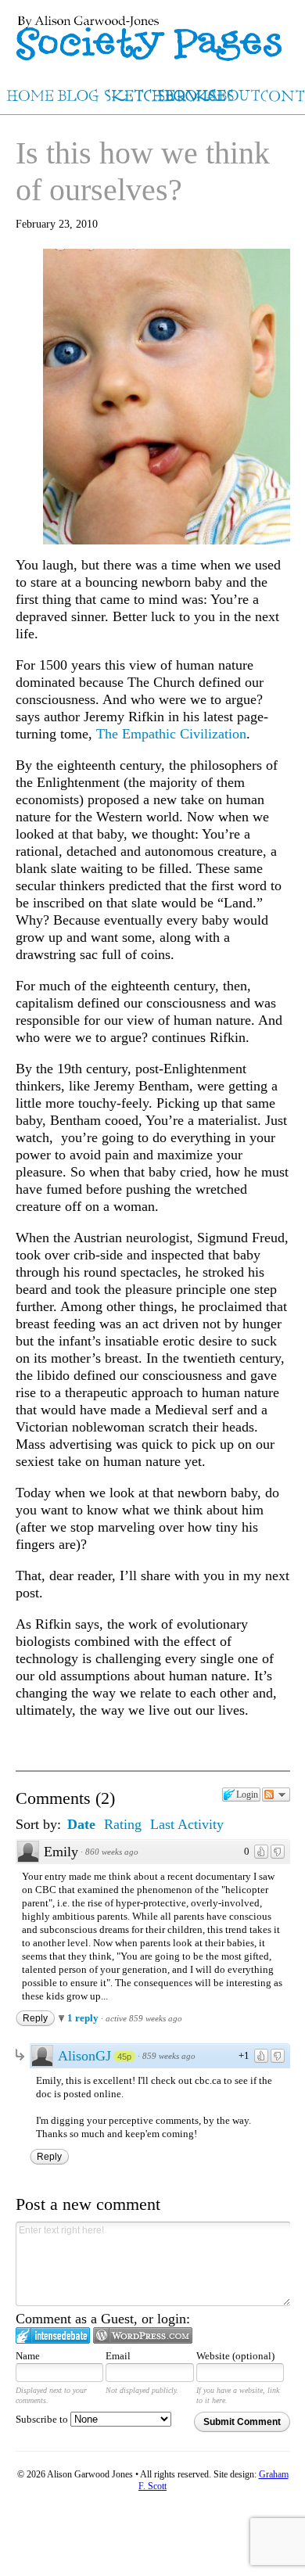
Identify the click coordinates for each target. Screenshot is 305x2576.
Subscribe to (43, 2419)
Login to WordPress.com (143, 2335)
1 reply (84, 2018)
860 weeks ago (112, 1852)
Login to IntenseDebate (53, 2335)
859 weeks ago (169, 2056)
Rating (123, 1824)
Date (81, 1824)
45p (124, 2057)
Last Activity (187, 1824)
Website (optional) (235, 2356)
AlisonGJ (84, 2056)
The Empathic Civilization (171, 734)
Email (118, 2356)
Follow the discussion (276, 1795)
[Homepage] (152, 32)
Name (28, 2356)
